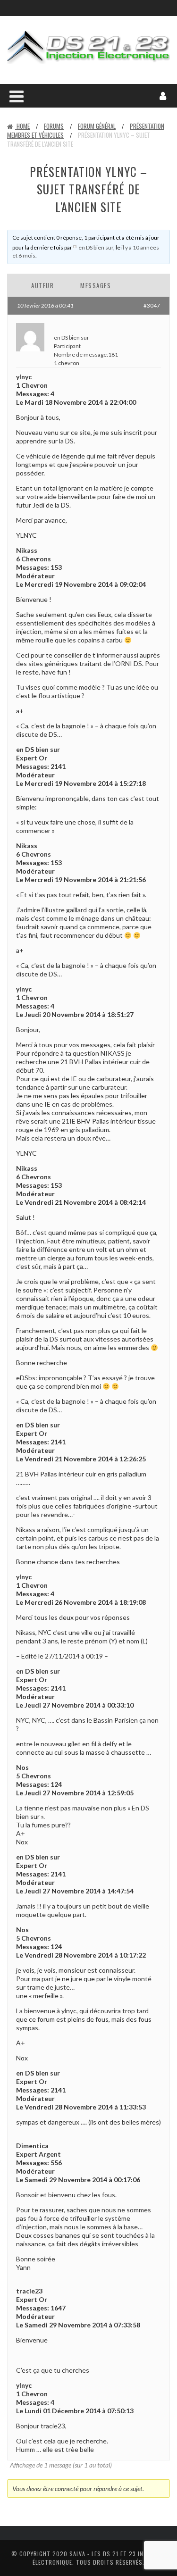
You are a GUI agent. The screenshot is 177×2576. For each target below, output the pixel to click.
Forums (54, 126)
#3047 (152, 305)
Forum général (97, 126)
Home (22, 126)
